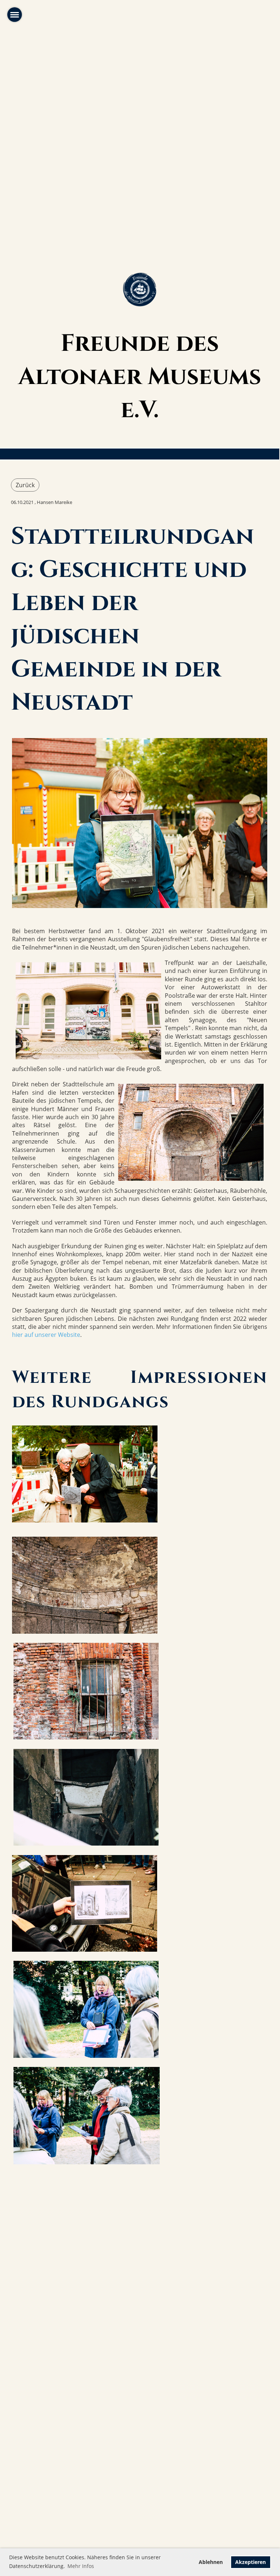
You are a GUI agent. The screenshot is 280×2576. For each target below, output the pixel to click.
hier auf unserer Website (46, 1335)
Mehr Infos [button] (81, 2566)
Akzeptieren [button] (250, 2562)
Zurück (25, 485)
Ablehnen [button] (211, 2562)
